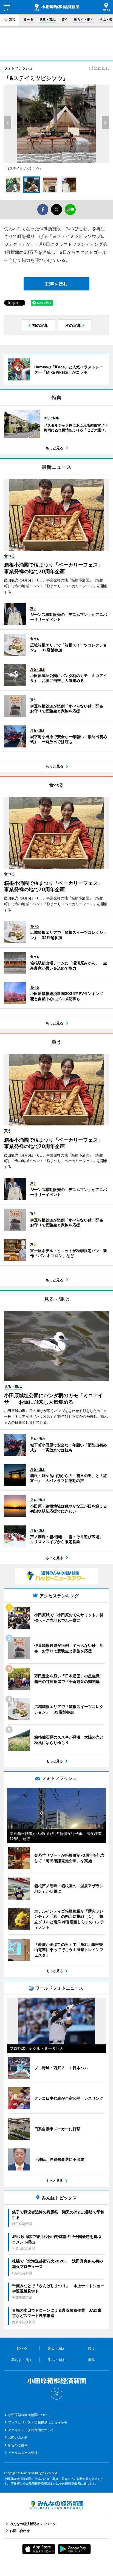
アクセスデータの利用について (31, 2430)
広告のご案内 (18, 2445)
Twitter (56, 2394)
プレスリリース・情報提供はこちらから (38, 2422)
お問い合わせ (18, 2437)
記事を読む (56, 284)
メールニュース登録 (23, 2453)
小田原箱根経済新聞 (56, 7)
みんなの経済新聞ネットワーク (56, 2505)
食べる (29, 19)
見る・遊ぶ (47, 19)
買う (65, 19)
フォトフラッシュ (18, 68)
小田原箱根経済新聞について (29, 2415)
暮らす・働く (84, 19)
